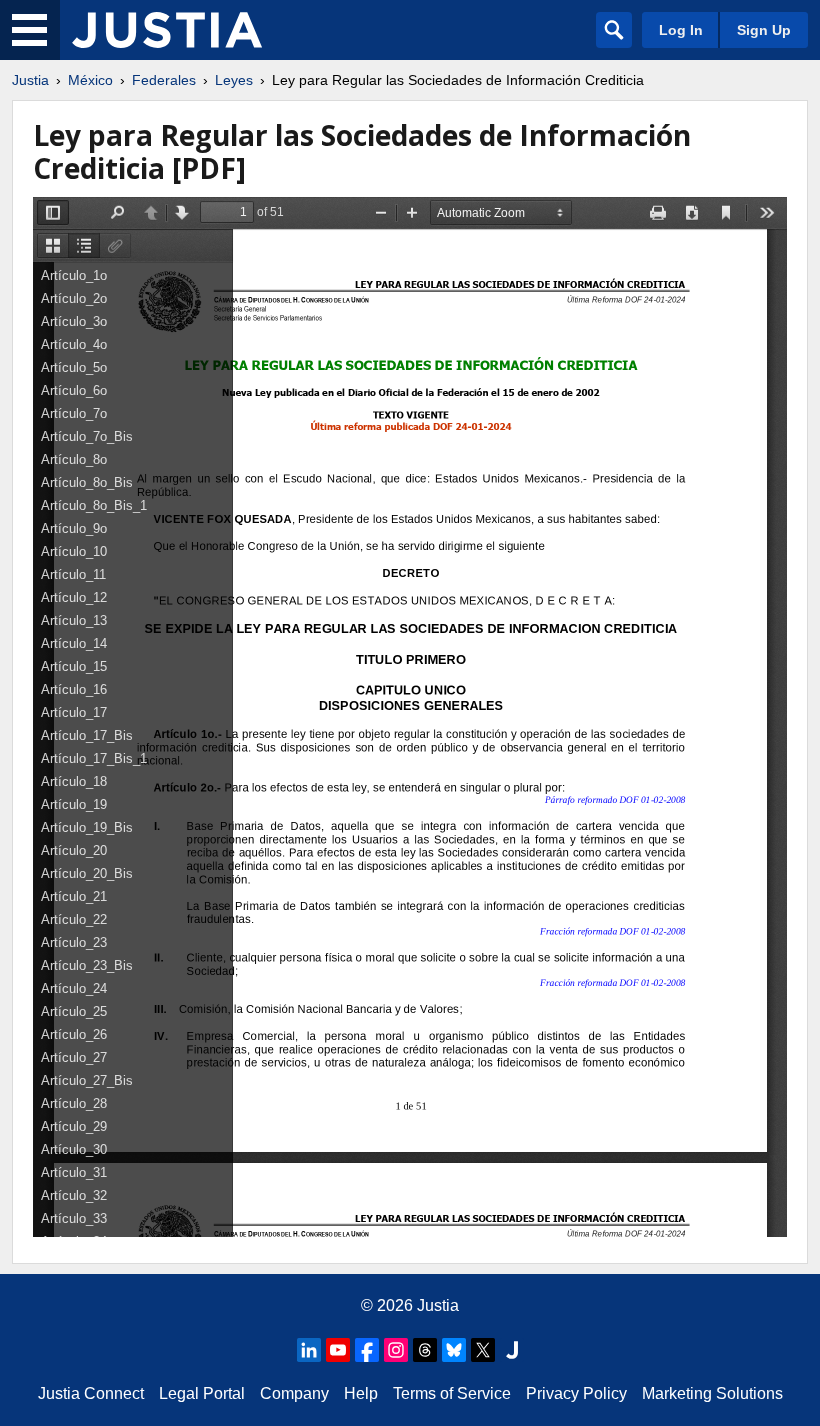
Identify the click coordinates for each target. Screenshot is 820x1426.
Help (361, 1393)
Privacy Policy (576, 1393)
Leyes (234, 80)
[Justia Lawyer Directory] (512, 1350)
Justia (30, 80)
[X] (483, 1350)
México (90, 80)
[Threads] (425, 1350)
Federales (164, 80)
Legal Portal (202, 1393)
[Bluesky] (454, 1350)
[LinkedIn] (309, 1350)
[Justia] (167, 30)
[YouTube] (338, 1350)
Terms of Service (452, 1393)
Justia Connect (91, 1393)
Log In (681, 30)
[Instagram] (396, 1350)
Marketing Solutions (712, 1393)
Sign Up (764, 30)
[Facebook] (367, 1350)
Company (294, 1393)
